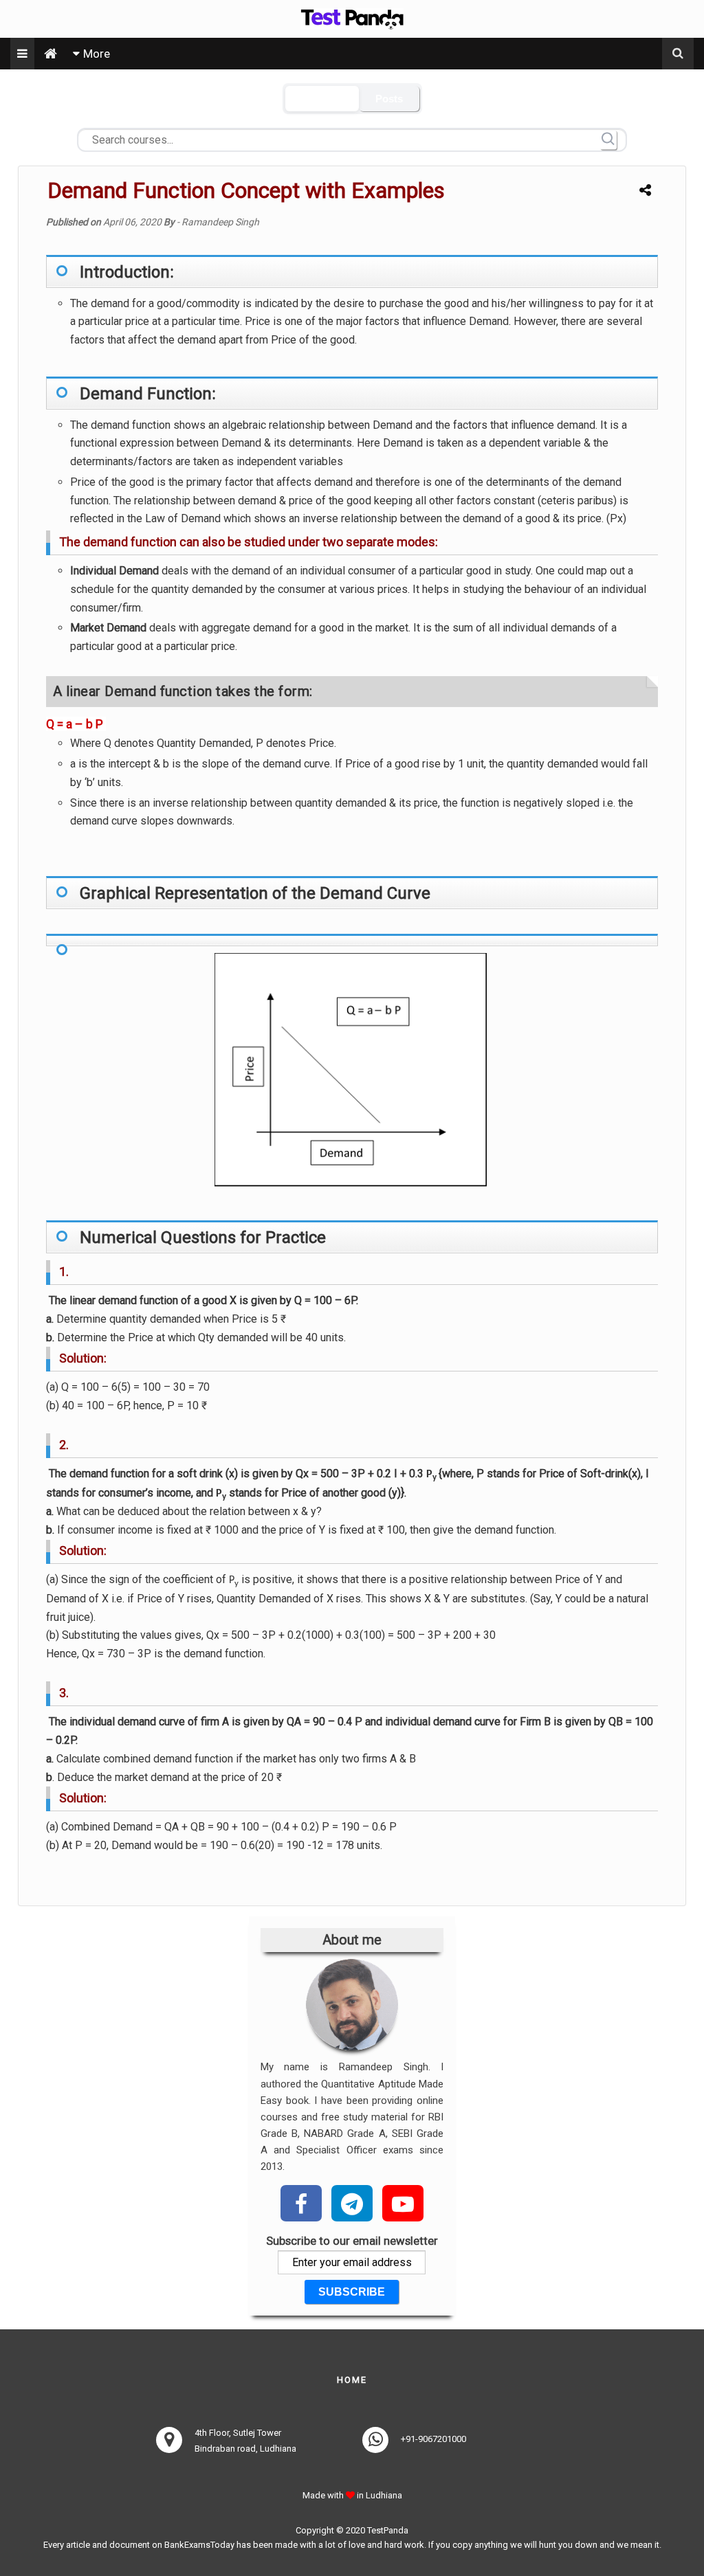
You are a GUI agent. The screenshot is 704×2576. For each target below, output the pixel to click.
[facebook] (301, 2202)
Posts (389, 99)
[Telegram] (352, 2202)
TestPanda (388, 2530)
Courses (322, 99)
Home (352, 2380)
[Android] (403, 2202)
